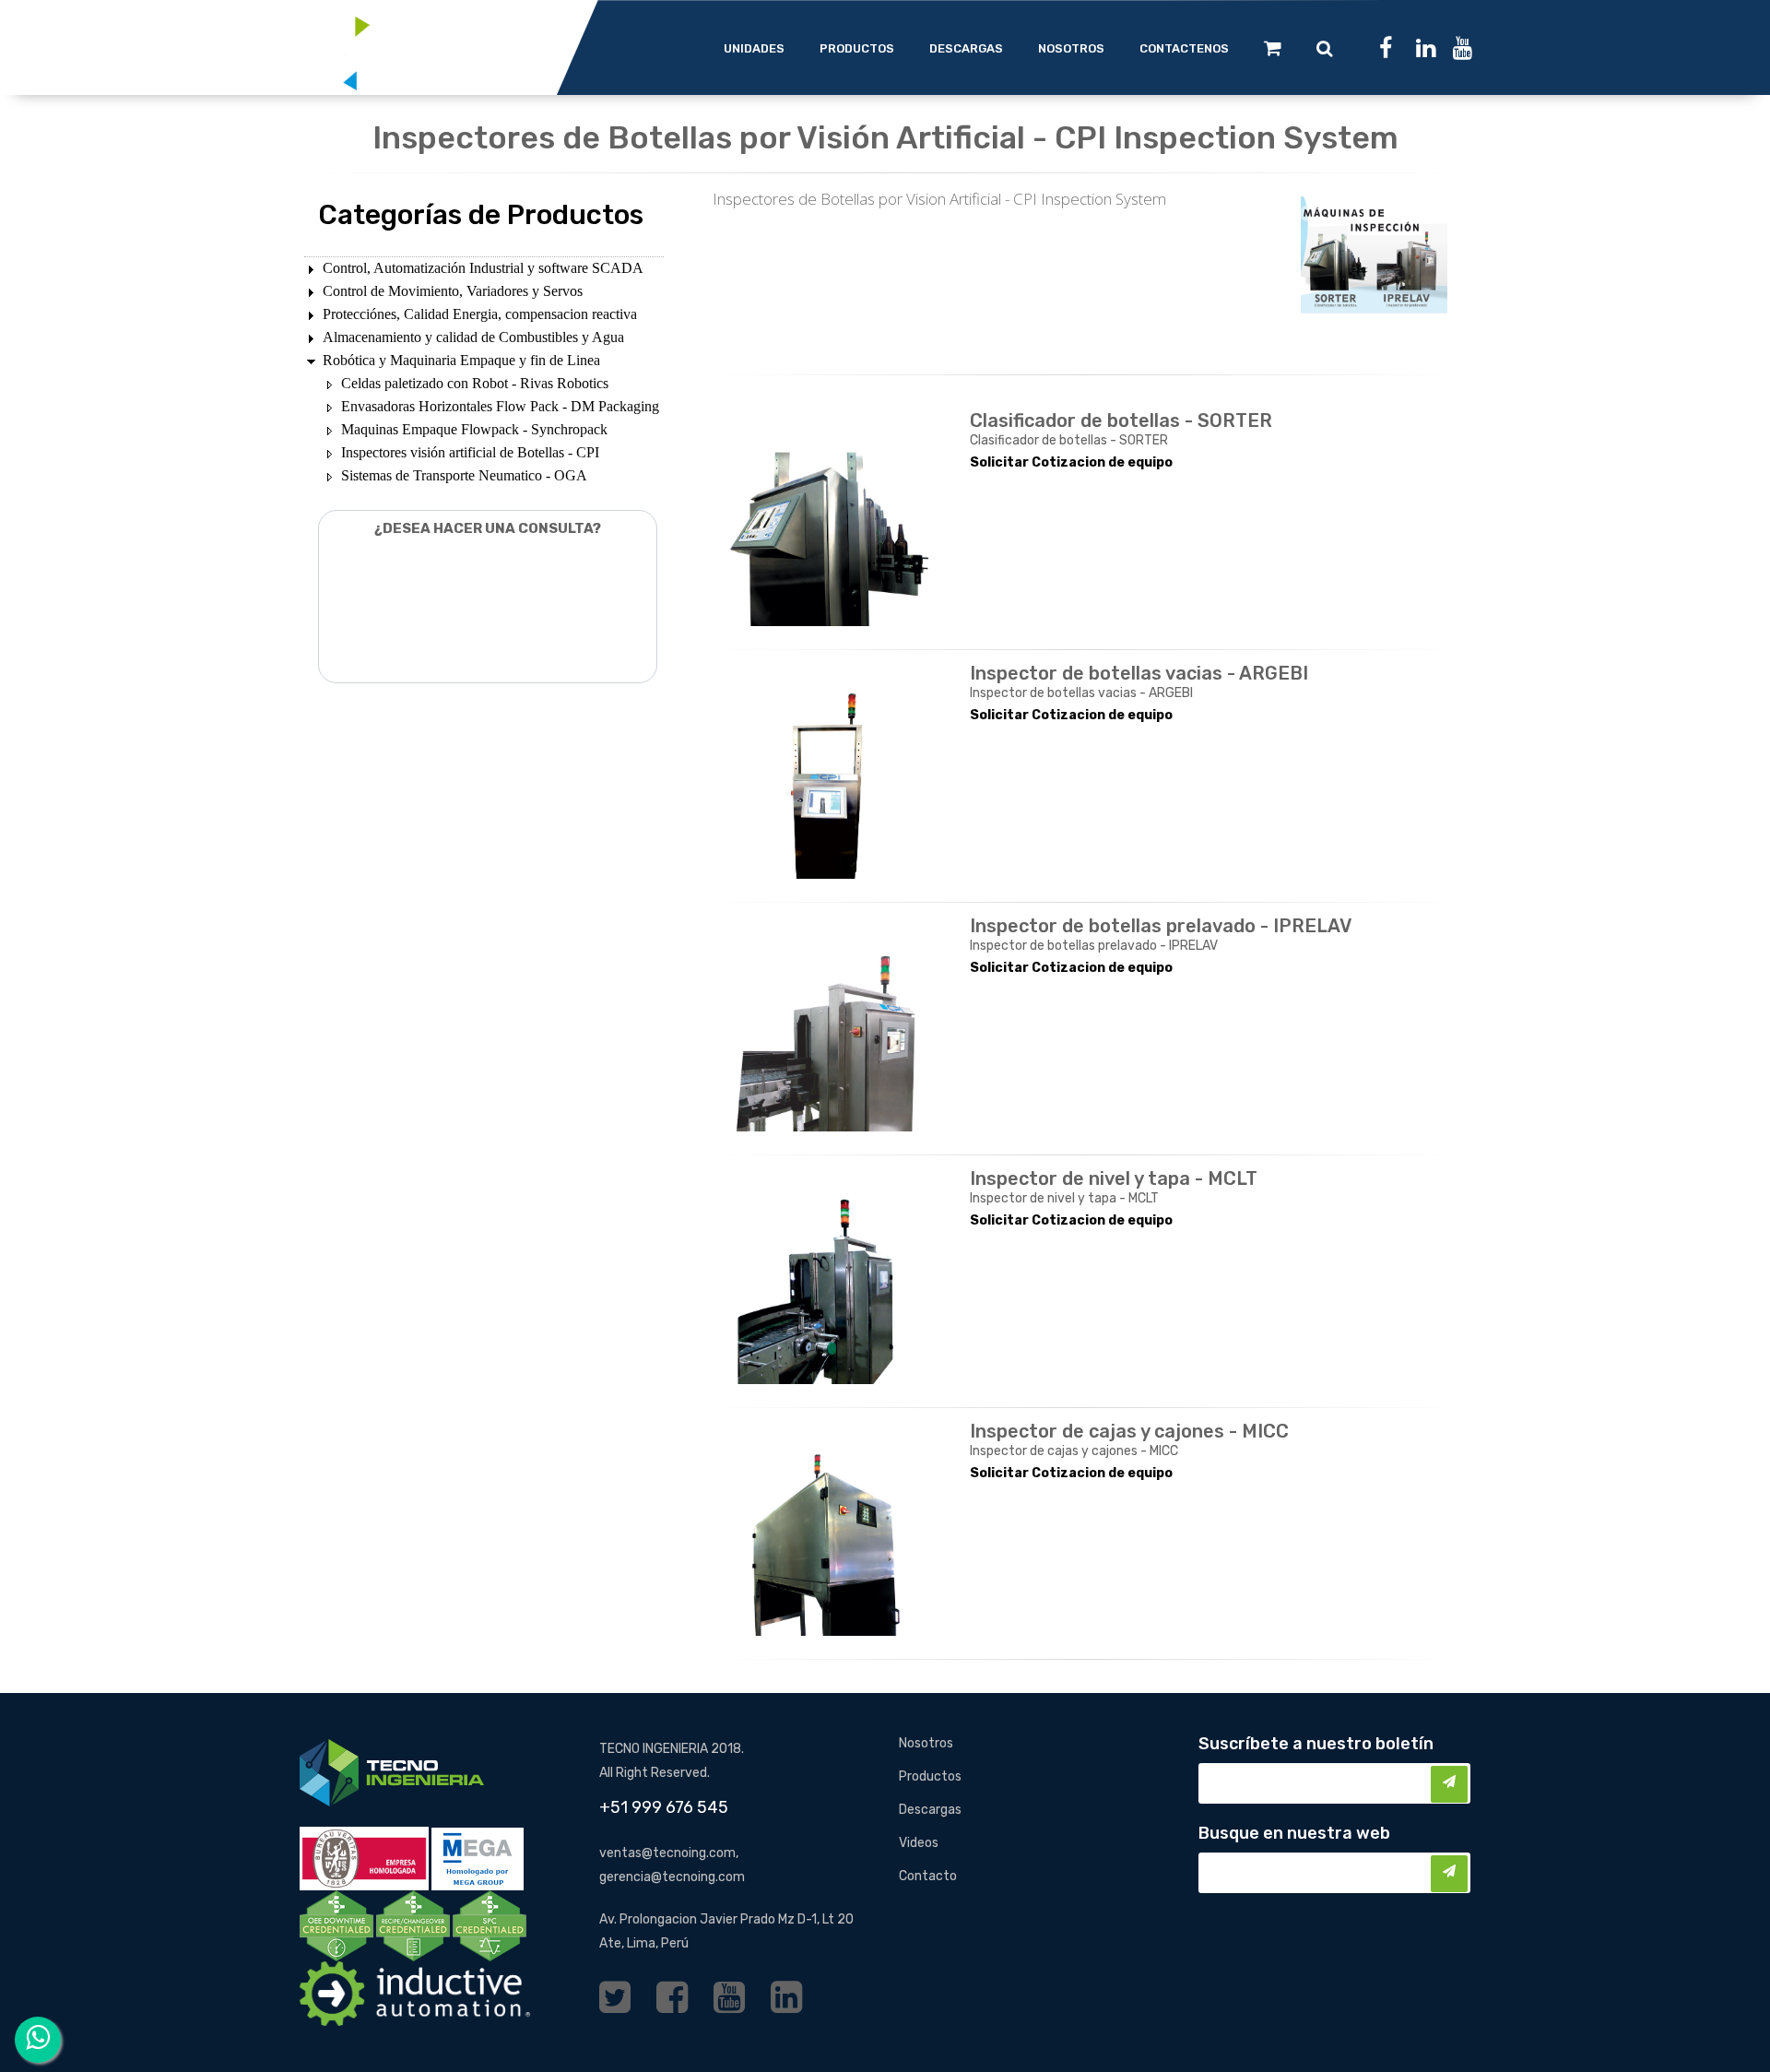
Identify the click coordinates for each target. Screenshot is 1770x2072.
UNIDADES (754, 48)
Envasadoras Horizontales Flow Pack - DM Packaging (500, 406)
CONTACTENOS (1184, 48)
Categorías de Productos (481, 215)
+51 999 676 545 (664, 1807)
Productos (930, 1776)
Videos (919, 1843)
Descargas (930, 1810)
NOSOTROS (1071, 48)
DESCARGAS (966, 48)
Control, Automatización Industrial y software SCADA (483, 268)
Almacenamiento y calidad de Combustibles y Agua (473, 337)
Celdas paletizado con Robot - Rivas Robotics (475, 383)
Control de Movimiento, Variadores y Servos (453, 291)
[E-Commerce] (1273, 48)
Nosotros (926, 1743)
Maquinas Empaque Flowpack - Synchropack (474, 429)
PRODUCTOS (857, 48)
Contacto (928, 1876)
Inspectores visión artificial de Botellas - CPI (470, 452)
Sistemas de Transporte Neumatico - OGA (464, 475)
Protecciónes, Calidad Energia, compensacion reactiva (480, 314)
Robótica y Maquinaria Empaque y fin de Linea (461, 360)
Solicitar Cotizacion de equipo (1071, 462)
